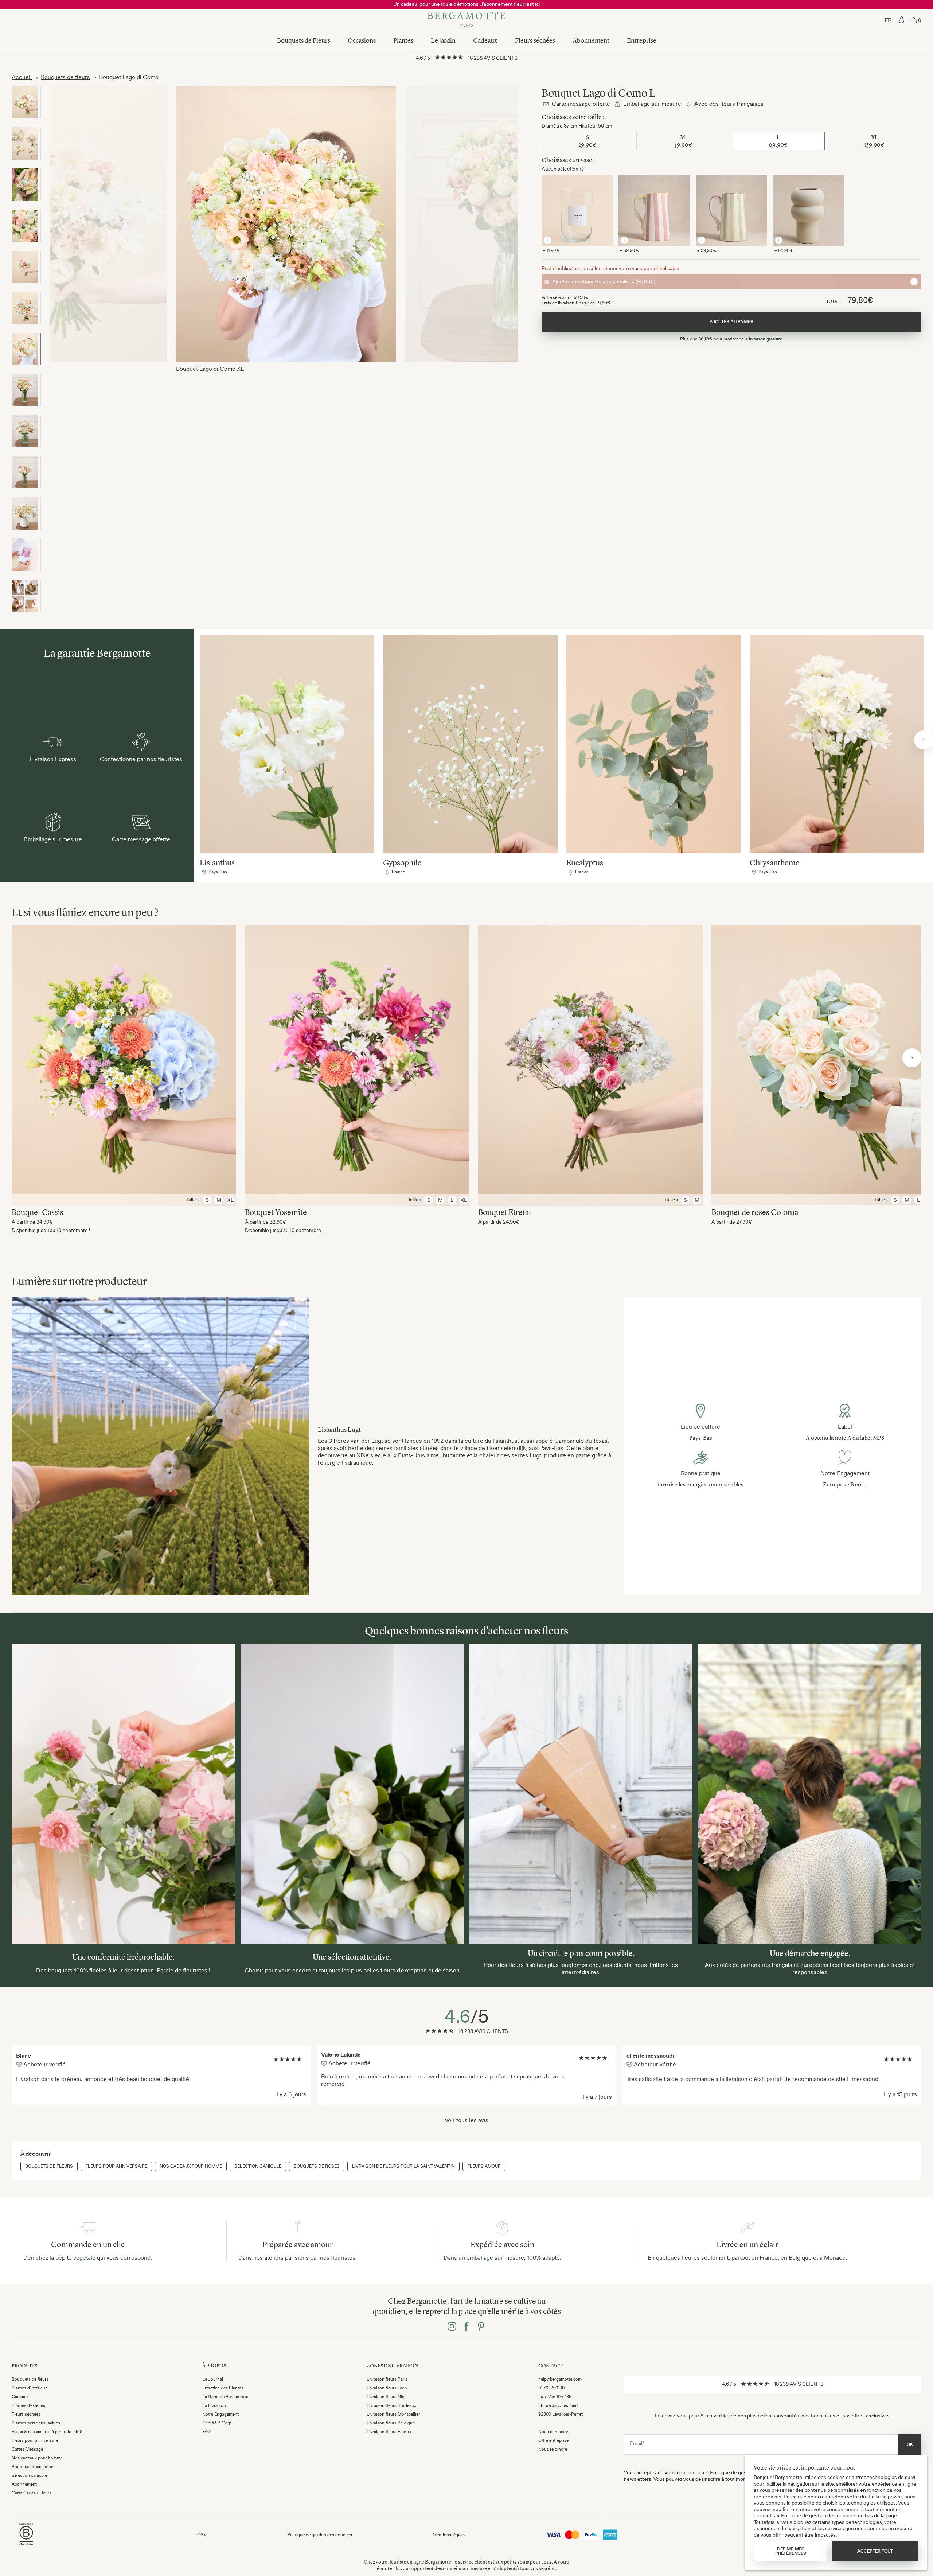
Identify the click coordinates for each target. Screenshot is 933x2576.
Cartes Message (27, 2449)
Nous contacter (553, 2432)
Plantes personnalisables (36, 2423)
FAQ (206, 2432)
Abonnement (591, 40)
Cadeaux (485, 40)
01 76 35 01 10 (551, 2388)
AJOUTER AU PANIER (731, 322)
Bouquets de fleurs (65, 77)
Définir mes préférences (791, 2551)
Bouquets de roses (317, 2166)
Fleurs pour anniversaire (116, 2166)
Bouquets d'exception (33, 2467)
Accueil (22, 77)
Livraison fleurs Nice (387, 2397)
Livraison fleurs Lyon (387, 2388)
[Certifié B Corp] (26, 2546)
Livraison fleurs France (389, 2432)
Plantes (403, 40)
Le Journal (213, 2379)
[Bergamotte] (466, 20)
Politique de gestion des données (320, 2535)
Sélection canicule (258, 2166)
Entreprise (642, 40)
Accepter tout (875, 2551)
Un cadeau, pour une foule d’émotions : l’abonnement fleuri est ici (466, 4)
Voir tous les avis (466, 2120)
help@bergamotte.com (560, 2379)
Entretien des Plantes (223, 2388)
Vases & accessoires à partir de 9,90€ (48, 2432)
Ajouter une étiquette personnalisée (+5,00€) (604, 281)
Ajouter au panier (124, 1051)
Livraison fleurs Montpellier (393, 2414)
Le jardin (443, 40)
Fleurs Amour (484, 2166)
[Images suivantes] (924, 740)
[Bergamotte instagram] (452, 2327)
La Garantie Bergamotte (225, 2397)
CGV (202, 2535)
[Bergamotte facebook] (466, 2327)
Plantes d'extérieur (29, 2405)
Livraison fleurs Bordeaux (391, 2405)
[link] (901, 20)
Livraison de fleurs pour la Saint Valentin (403, 2166)
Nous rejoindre (553, 2449)
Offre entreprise (553, 2440)
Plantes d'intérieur (29, 2388)
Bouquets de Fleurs (304, 40)
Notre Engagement (220, 2414)
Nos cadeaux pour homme (191, 2166)
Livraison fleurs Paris (387, 2379)
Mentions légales (449, 2535)
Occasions (362, 40)
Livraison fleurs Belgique (391, 2423)
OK (910, 2444)
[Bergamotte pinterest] (481, 2327)
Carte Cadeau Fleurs (32, 2493)
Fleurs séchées (535, 40)
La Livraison (214, 2405)
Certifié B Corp (217, 2423)
